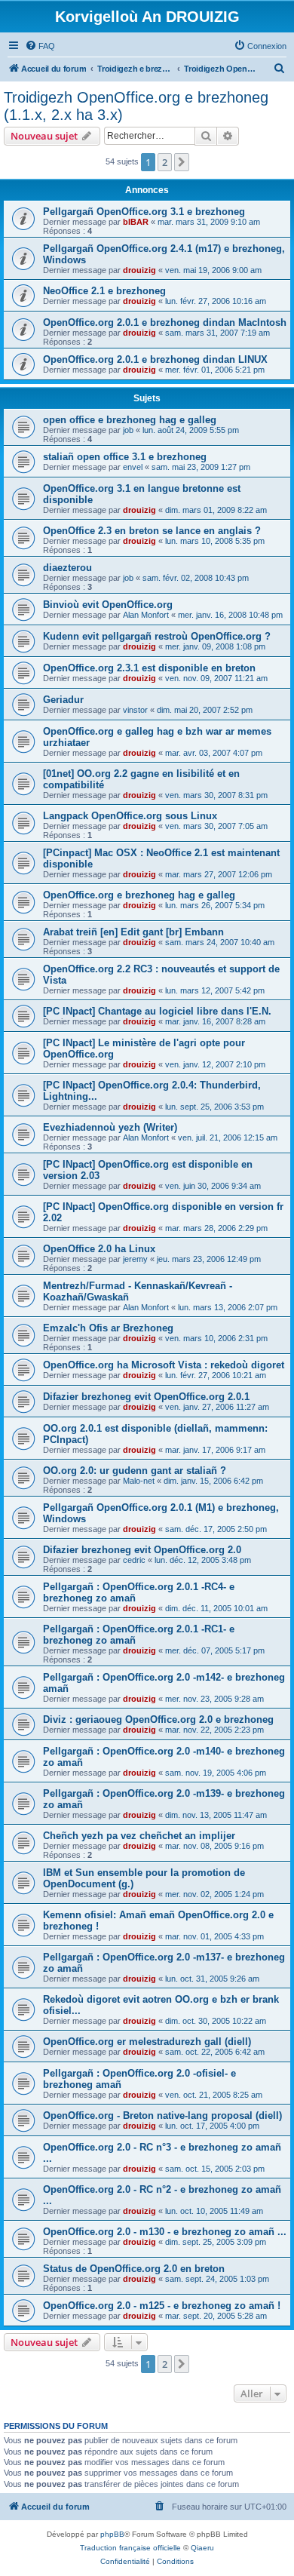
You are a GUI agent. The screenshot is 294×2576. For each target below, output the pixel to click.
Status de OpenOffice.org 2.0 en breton (134, 2269)
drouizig (139, 270)
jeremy (135, 1259)
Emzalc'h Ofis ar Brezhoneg (108, 1328)
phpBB (112, 2534)
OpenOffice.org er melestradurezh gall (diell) (147, 2042)
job (128, 430)
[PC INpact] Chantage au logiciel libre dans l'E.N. (157, 1011)
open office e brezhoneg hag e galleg (130, 420)
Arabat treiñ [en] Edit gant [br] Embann (133, 932)
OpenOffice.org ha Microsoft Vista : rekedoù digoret (164, 1365)
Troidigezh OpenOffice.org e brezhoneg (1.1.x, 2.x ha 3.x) (136, 106)
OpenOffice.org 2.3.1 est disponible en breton (149, 668)
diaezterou (67, 568)
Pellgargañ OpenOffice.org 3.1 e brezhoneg (144, 212)
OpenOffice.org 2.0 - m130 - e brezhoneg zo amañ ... (165, 2232)
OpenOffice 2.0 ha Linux (99, 1249)
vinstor (135, 710)
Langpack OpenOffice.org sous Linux (130, 816)
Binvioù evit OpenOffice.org (108, 605)
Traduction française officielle (130, 2548)
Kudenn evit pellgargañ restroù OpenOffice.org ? (157, 636)
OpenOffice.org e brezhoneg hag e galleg (139, 895)
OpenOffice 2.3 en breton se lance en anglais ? (152, 531)
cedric (134, 1560)
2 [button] (165, 162)
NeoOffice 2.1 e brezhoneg (104, 291)
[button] (182, 162)
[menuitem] (40, 46)
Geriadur (63, 700)
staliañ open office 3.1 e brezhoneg (125, 457)
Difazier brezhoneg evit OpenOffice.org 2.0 (142, 1550)
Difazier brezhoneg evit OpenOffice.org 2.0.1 (146, 1397)
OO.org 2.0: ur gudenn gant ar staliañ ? (135, 1471)
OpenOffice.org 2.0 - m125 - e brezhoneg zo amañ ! (162, 2306)
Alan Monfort (146, 615)
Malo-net (139, 1481)
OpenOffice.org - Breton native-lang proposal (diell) (162, 2115)
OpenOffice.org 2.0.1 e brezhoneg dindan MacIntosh (165, 322)
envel (133, 467)
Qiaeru (202, 2548)
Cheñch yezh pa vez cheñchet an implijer (139, 1836)
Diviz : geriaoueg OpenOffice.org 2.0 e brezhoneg (158, 1719)
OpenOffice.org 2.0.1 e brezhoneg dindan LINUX (155, 359)
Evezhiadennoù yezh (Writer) (110, 1127)
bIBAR (136, 222)
